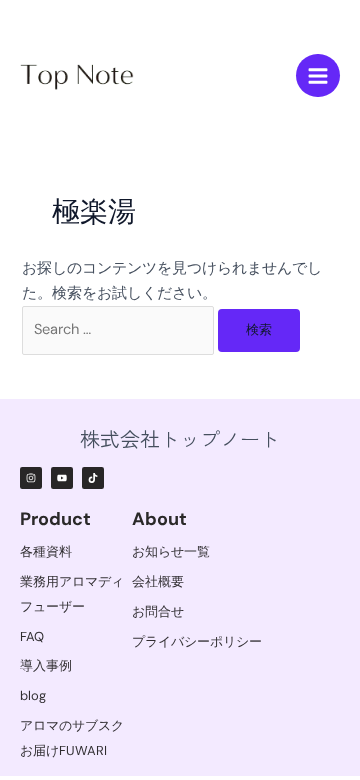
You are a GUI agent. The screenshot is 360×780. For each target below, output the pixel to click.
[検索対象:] (120, 329)
